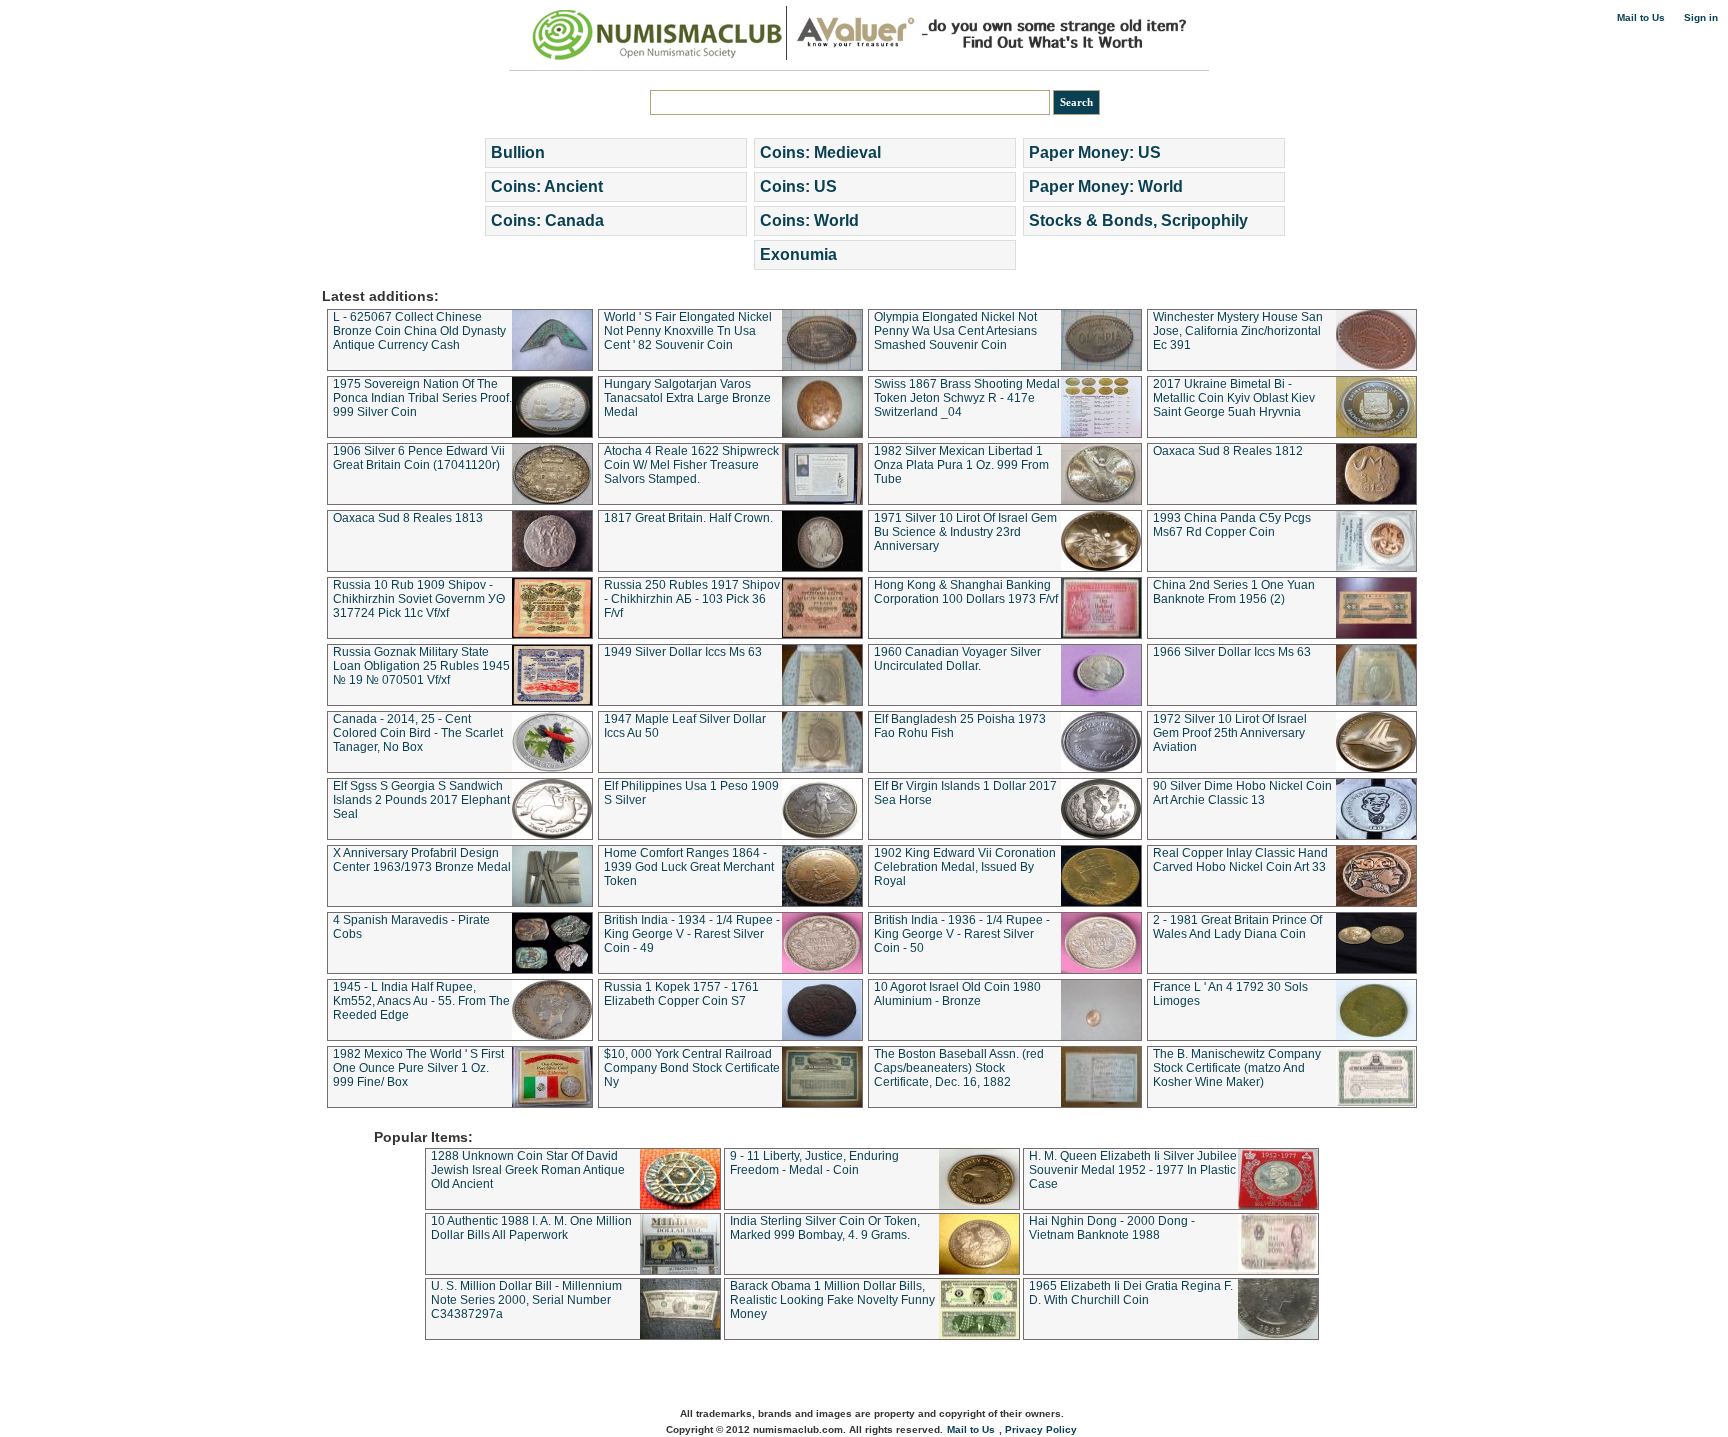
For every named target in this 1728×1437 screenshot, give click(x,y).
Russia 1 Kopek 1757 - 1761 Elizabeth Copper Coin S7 (681, 994)
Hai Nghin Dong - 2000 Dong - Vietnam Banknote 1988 (1112, 1228)
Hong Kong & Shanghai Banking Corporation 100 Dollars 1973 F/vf (966, 592)
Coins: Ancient (547, 186)
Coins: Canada (547, 220)
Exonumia (798, 254)
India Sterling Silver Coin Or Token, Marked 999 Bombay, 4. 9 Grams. (825, 1228)
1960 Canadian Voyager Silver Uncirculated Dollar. (957, 659)
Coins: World (809, 220)
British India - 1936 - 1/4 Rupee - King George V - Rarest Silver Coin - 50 (962, 934)
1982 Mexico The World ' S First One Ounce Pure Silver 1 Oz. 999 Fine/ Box (418, 1068)
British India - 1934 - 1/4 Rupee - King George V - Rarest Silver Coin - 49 (692, 934)
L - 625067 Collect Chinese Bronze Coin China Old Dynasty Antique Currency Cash (419, 331)
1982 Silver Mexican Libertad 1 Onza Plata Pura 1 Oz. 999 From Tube (961, 465)
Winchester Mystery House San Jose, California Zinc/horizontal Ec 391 (1238, 331)
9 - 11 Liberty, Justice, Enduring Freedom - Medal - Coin (814, 1163)
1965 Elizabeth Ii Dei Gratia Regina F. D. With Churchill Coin (1131, 1293)
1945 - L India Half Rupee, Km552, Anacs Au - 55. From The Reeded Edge (421, 1001)
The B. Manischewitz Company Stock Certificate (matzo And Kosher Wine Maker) (1237, 1068)
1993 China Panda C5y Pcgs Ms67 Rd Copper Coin (1232, 525)
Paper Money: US (1095, 152)
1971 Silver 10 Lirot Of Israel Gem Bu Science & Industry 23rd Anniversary (965, 532)
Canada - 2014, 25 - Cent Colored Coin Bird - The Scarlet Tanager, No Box (418, 733)
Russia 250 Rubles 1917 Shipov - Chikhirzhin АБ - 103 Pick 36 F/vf (692, 599)
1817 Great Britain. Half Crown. (688, 518)
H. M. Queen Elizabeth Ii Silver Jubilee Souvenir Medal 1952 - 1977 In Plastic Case (1133, 1170)
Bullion (518, 152)
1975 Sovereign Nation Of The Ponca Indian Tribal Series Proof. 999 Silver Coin (422, 398)
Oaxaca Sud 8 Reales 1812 (1228, 451)
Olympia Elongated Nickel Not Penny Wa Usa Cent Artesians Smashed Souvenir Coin (955, 331)
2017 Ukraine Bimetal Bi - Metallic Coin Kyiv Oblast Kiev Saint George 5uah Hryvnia (1234, 398)
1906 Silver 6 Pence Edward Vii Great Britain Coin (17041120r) (419, 458)
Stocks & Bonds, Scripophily (1138, 220)
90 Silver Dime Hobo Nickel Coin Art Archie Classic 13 (1242, 793)
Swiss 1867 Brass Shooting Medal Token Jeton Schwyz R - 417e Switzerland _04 (967, 398)
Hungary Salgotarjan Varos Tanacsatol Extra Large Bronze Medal (687, 398)
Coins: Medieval (820, 152)
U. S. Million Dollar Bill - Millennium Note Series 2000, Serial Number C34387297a (526, 1300)
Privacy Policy (1041, 1429)
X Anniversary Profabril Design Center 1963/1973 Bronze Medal (422, 860)
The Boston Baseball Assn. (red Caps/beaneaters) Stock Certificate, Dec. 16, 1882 (959, 1068)
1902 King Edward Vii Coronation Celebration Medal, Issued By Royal (965, 867)
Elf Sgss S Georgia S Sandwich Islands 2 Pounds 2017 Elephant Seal (421, 800)
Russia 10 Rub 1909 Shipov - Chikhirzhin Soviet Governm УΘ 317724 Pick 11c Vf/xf (419, 599)
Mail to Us (1641, 17)
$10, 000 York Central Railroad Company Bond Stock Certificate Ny (692, 1068)
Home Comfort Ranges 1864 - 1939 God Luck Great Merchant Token (689, 867)
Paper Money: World (1106, 186)
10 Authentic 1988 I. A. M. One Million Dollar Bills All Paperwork (531, 1228)
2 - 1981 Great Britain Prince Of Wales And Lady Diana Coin (1237, 927)
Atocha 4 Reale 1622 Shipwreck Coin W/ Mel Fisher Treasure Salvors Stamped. (691, 465)
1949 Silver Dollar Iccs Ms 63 (683, 652)
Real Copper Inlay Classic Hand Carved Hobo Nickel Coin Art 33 (1240, 860)
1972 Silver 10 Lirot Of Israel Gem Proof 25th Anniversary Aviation (1230, 733)
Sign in (1701, 17)
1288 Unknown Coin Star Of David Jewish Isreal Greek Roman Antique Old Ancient (528, 1170)
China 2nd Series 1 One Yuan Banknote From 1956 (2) (1234, 592)
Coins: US (798, 186)
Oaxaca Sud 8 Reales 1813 (408, 518)
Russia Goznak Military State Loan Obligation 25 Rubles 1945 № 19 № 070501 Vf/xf (421, 666)
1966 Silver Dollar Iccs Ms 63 (1232, 652)
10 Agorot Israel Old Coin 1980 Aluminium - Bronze (957, 994)
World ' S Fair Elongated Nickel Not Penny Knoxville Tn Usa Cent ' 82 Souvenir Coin (688, 331)
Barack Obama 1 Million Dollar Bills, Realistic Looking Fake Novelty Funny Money (832, 1300)
